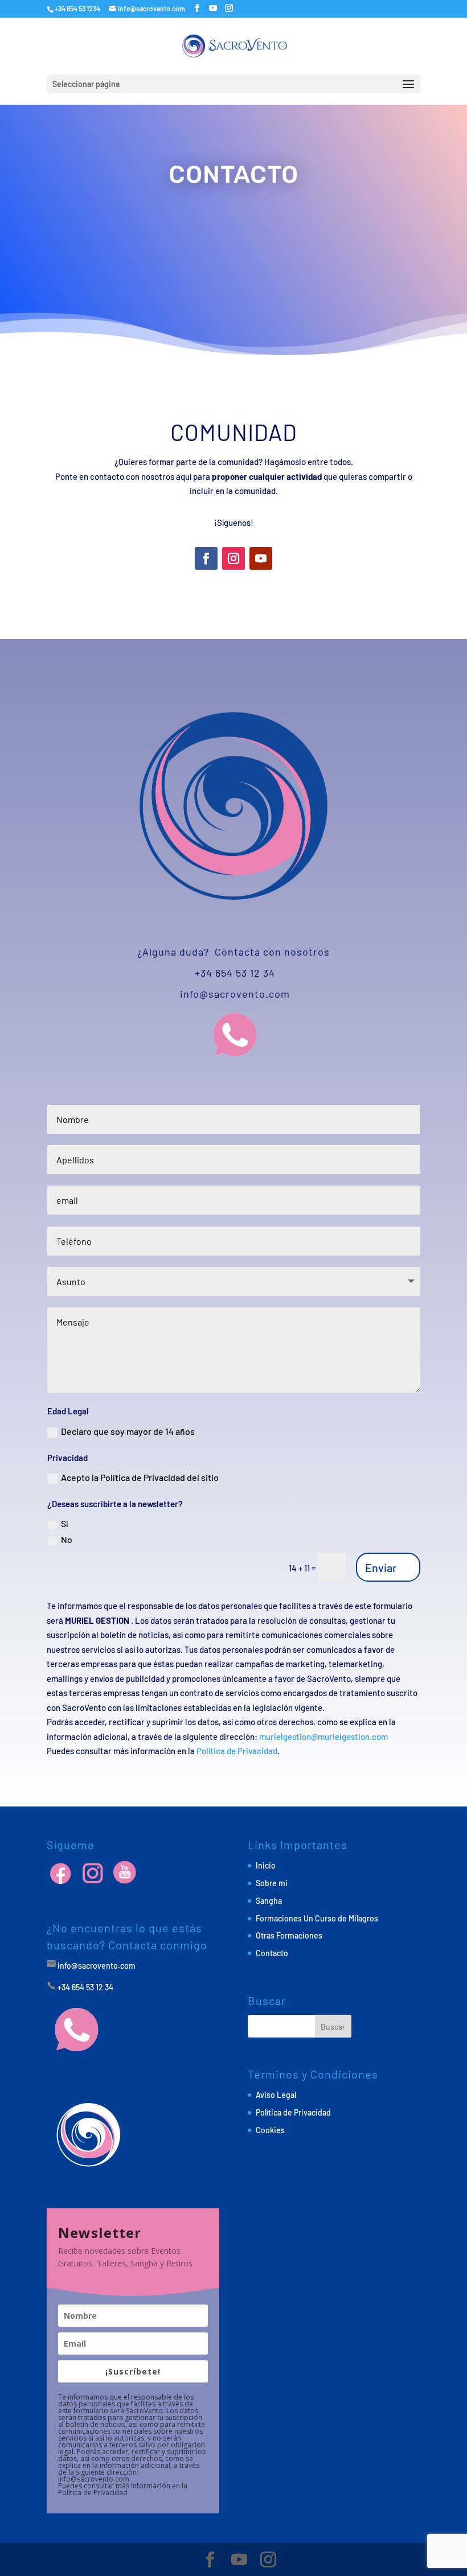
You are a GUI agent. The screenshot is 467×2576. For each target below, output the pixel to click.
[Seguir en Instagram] (233, 558)
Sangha (269, 1901)
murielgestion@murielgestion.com (323, 1736)
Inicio (266, 1865)
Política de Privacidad (237, 1751)
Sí (65, 1523)
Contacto (272, 1953)
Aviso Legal (276, 2095)
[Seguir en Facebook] (206, 558)
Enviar (381, 1567)
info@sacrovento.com (235, 994)
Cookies (270, 2130)
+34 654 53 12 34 (233, 973)
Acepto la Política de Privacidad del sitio (140, 1477)
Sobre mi (272, 1883)
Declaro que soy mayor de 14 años (128, 1431)
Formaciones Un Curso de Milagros (317, 1918)
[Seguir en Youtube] (261, 558)
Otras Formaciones (289, 1935)
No (67, 1539)
